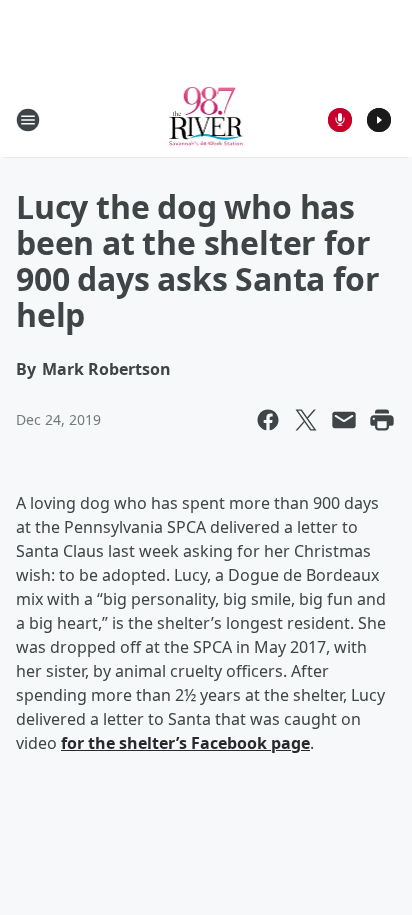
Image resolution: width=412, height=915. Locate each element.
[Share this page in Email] (344, 420)
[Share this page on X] (306, 420)
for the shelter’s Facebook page (185, 743)
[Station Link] (206, 119)
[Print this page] (382, 420)
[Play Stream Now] (379, 120)
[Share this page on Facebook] (268, 420)
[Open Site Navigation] (28, 120)
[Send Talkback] (340, 120)
